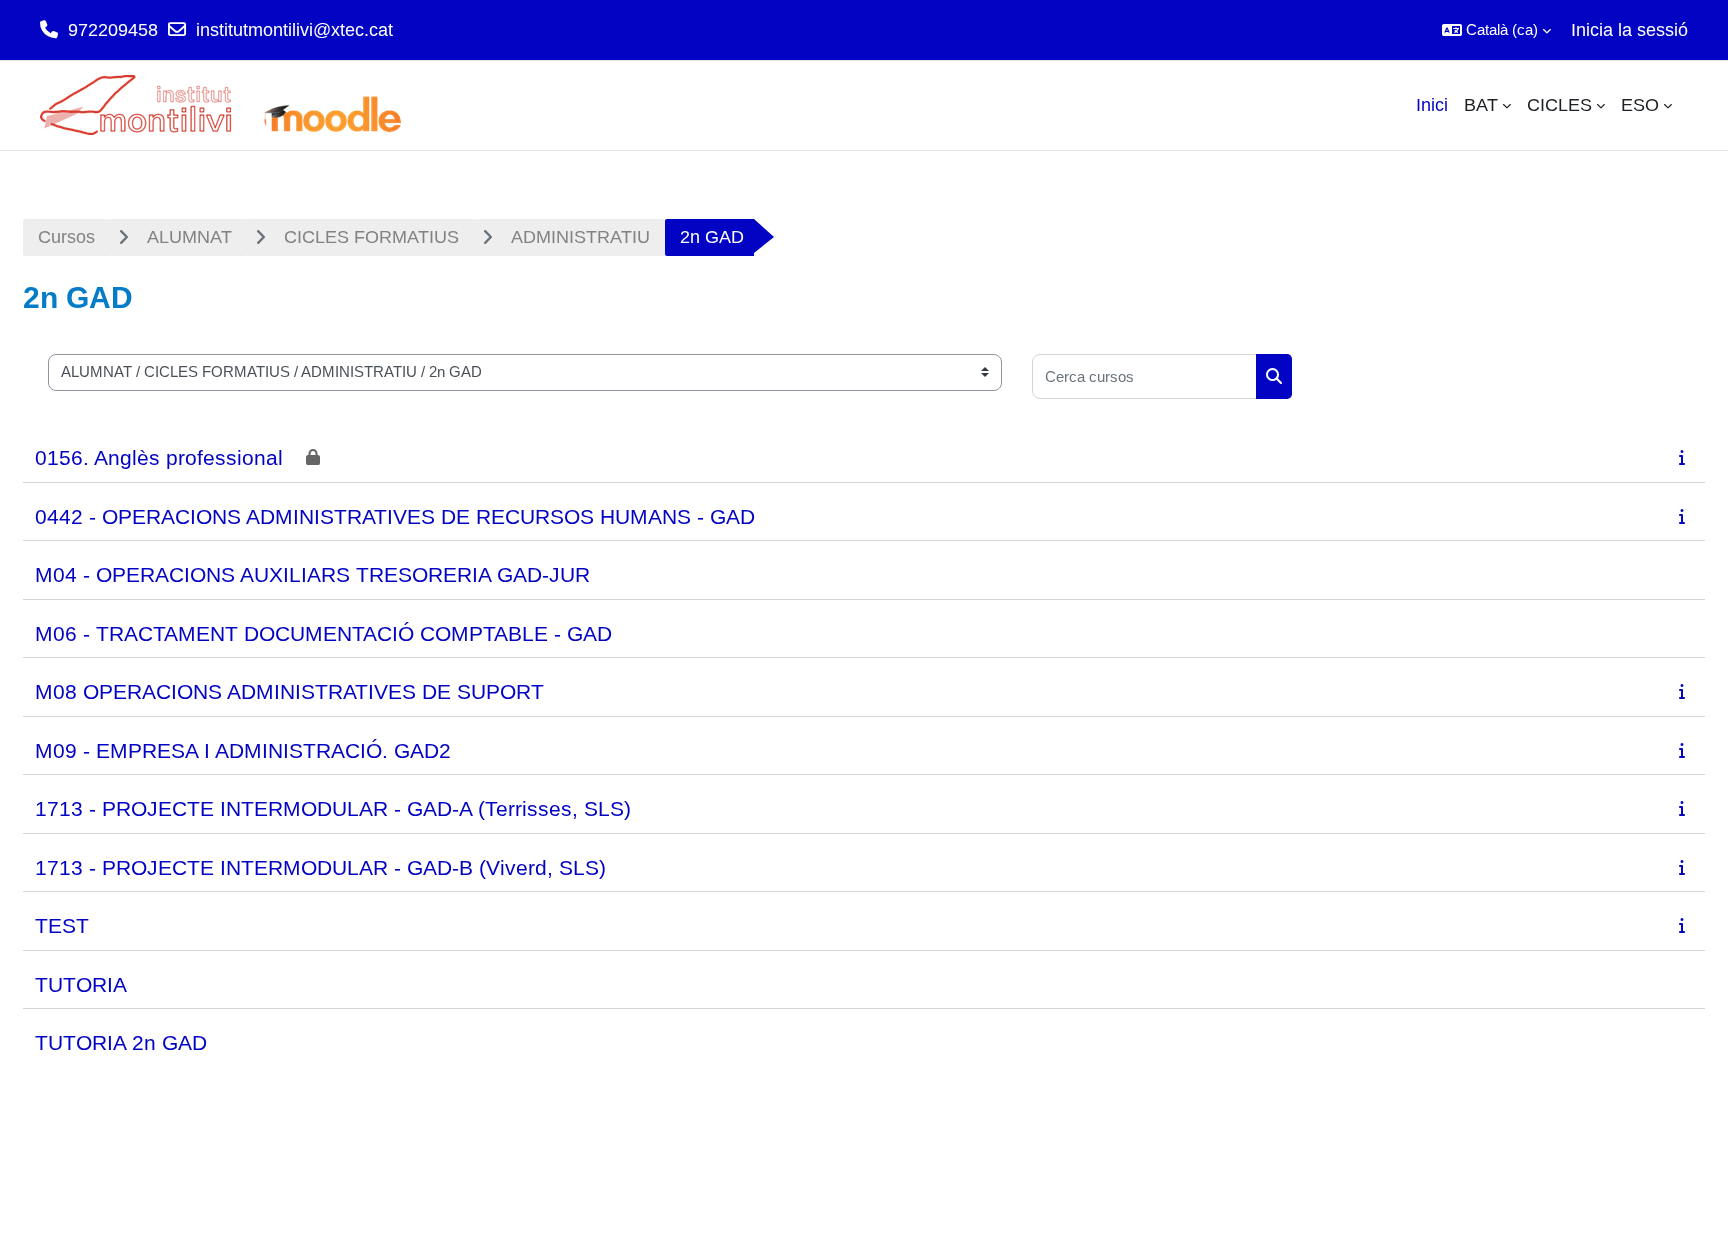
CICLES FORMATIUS (371, 237)
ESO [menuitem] (1640, 105)
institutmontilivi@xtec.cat (294, 30)
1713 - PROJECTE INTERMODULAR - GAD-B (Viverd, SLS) (320, 867)
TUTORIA (81, 984)
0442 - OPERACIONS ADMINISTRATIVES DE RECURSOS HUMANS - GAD (395, 516)
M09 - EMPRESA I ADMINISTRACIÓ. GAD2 (243, 750)
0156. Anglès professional (159, 457)
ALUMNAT (189, 237)
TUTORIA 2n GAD (121, 1042)
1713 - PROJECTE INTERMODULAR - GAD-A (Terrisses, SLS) (333, 808)
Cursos (66, 237)
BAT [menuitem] (1481, 105)
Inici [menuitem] (1432, 105)
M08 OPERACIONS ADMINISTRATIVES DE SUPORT (289, 691)
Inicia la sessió (1629, 30)
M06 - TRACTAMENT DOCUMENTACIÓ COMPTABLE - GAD (323, 633)
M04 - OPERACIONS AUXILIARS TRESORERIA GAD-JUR (312, 574)
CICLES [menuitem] (1559, 105)
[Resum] (1686, 457)
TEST (62, 925)
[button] (1496, 30)
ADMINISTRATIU (580, 237)
